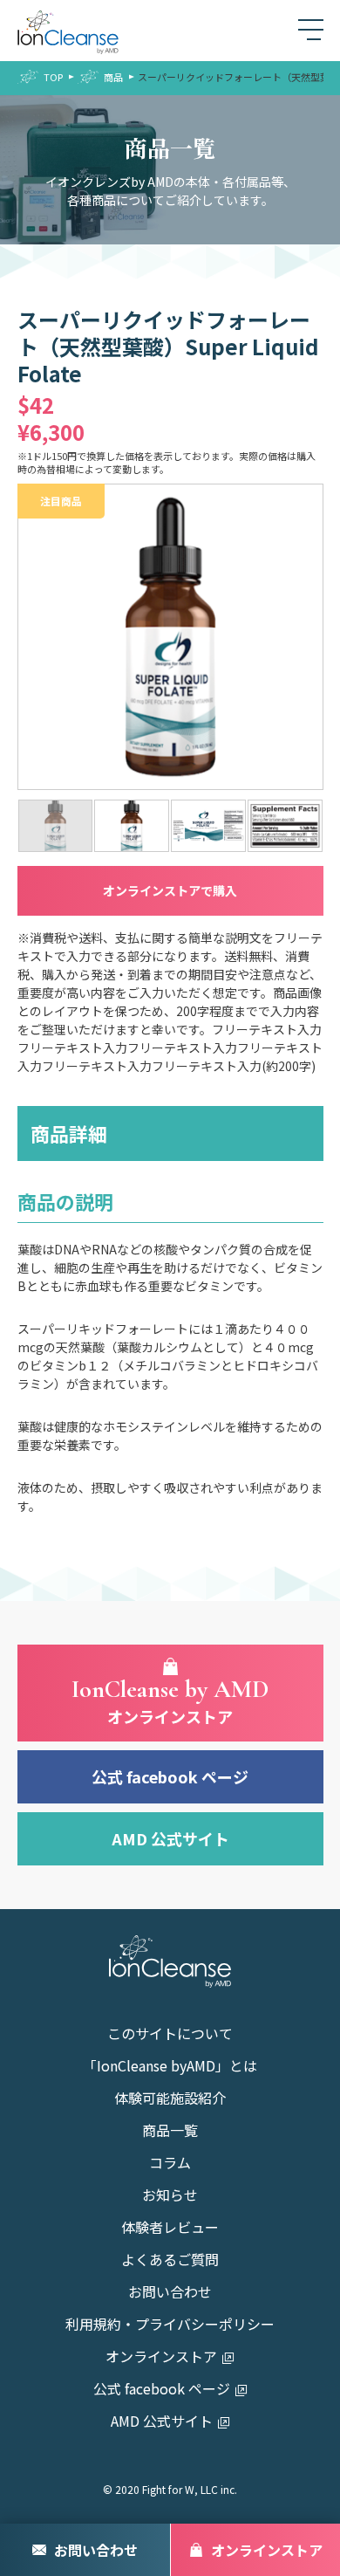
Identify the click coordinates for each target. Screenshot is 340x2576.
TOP (53, 77)
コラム (170, 2164)
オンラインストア (161, 2358)
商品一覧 (170, 2132)
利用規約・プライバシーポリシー (170, 2325)
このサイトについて (170, 2035)
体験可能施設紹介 (170, 2099)
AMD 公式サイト (170, 1838)
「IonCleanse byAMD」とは (170, 2067)
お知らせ (170, 2196)
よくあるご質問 (170, 2261)
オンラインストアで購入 (170, 890)
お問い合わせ (170, 2293)
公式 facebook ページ (170, 1776)
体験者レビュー (170, 2229)
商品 (113, 77)
